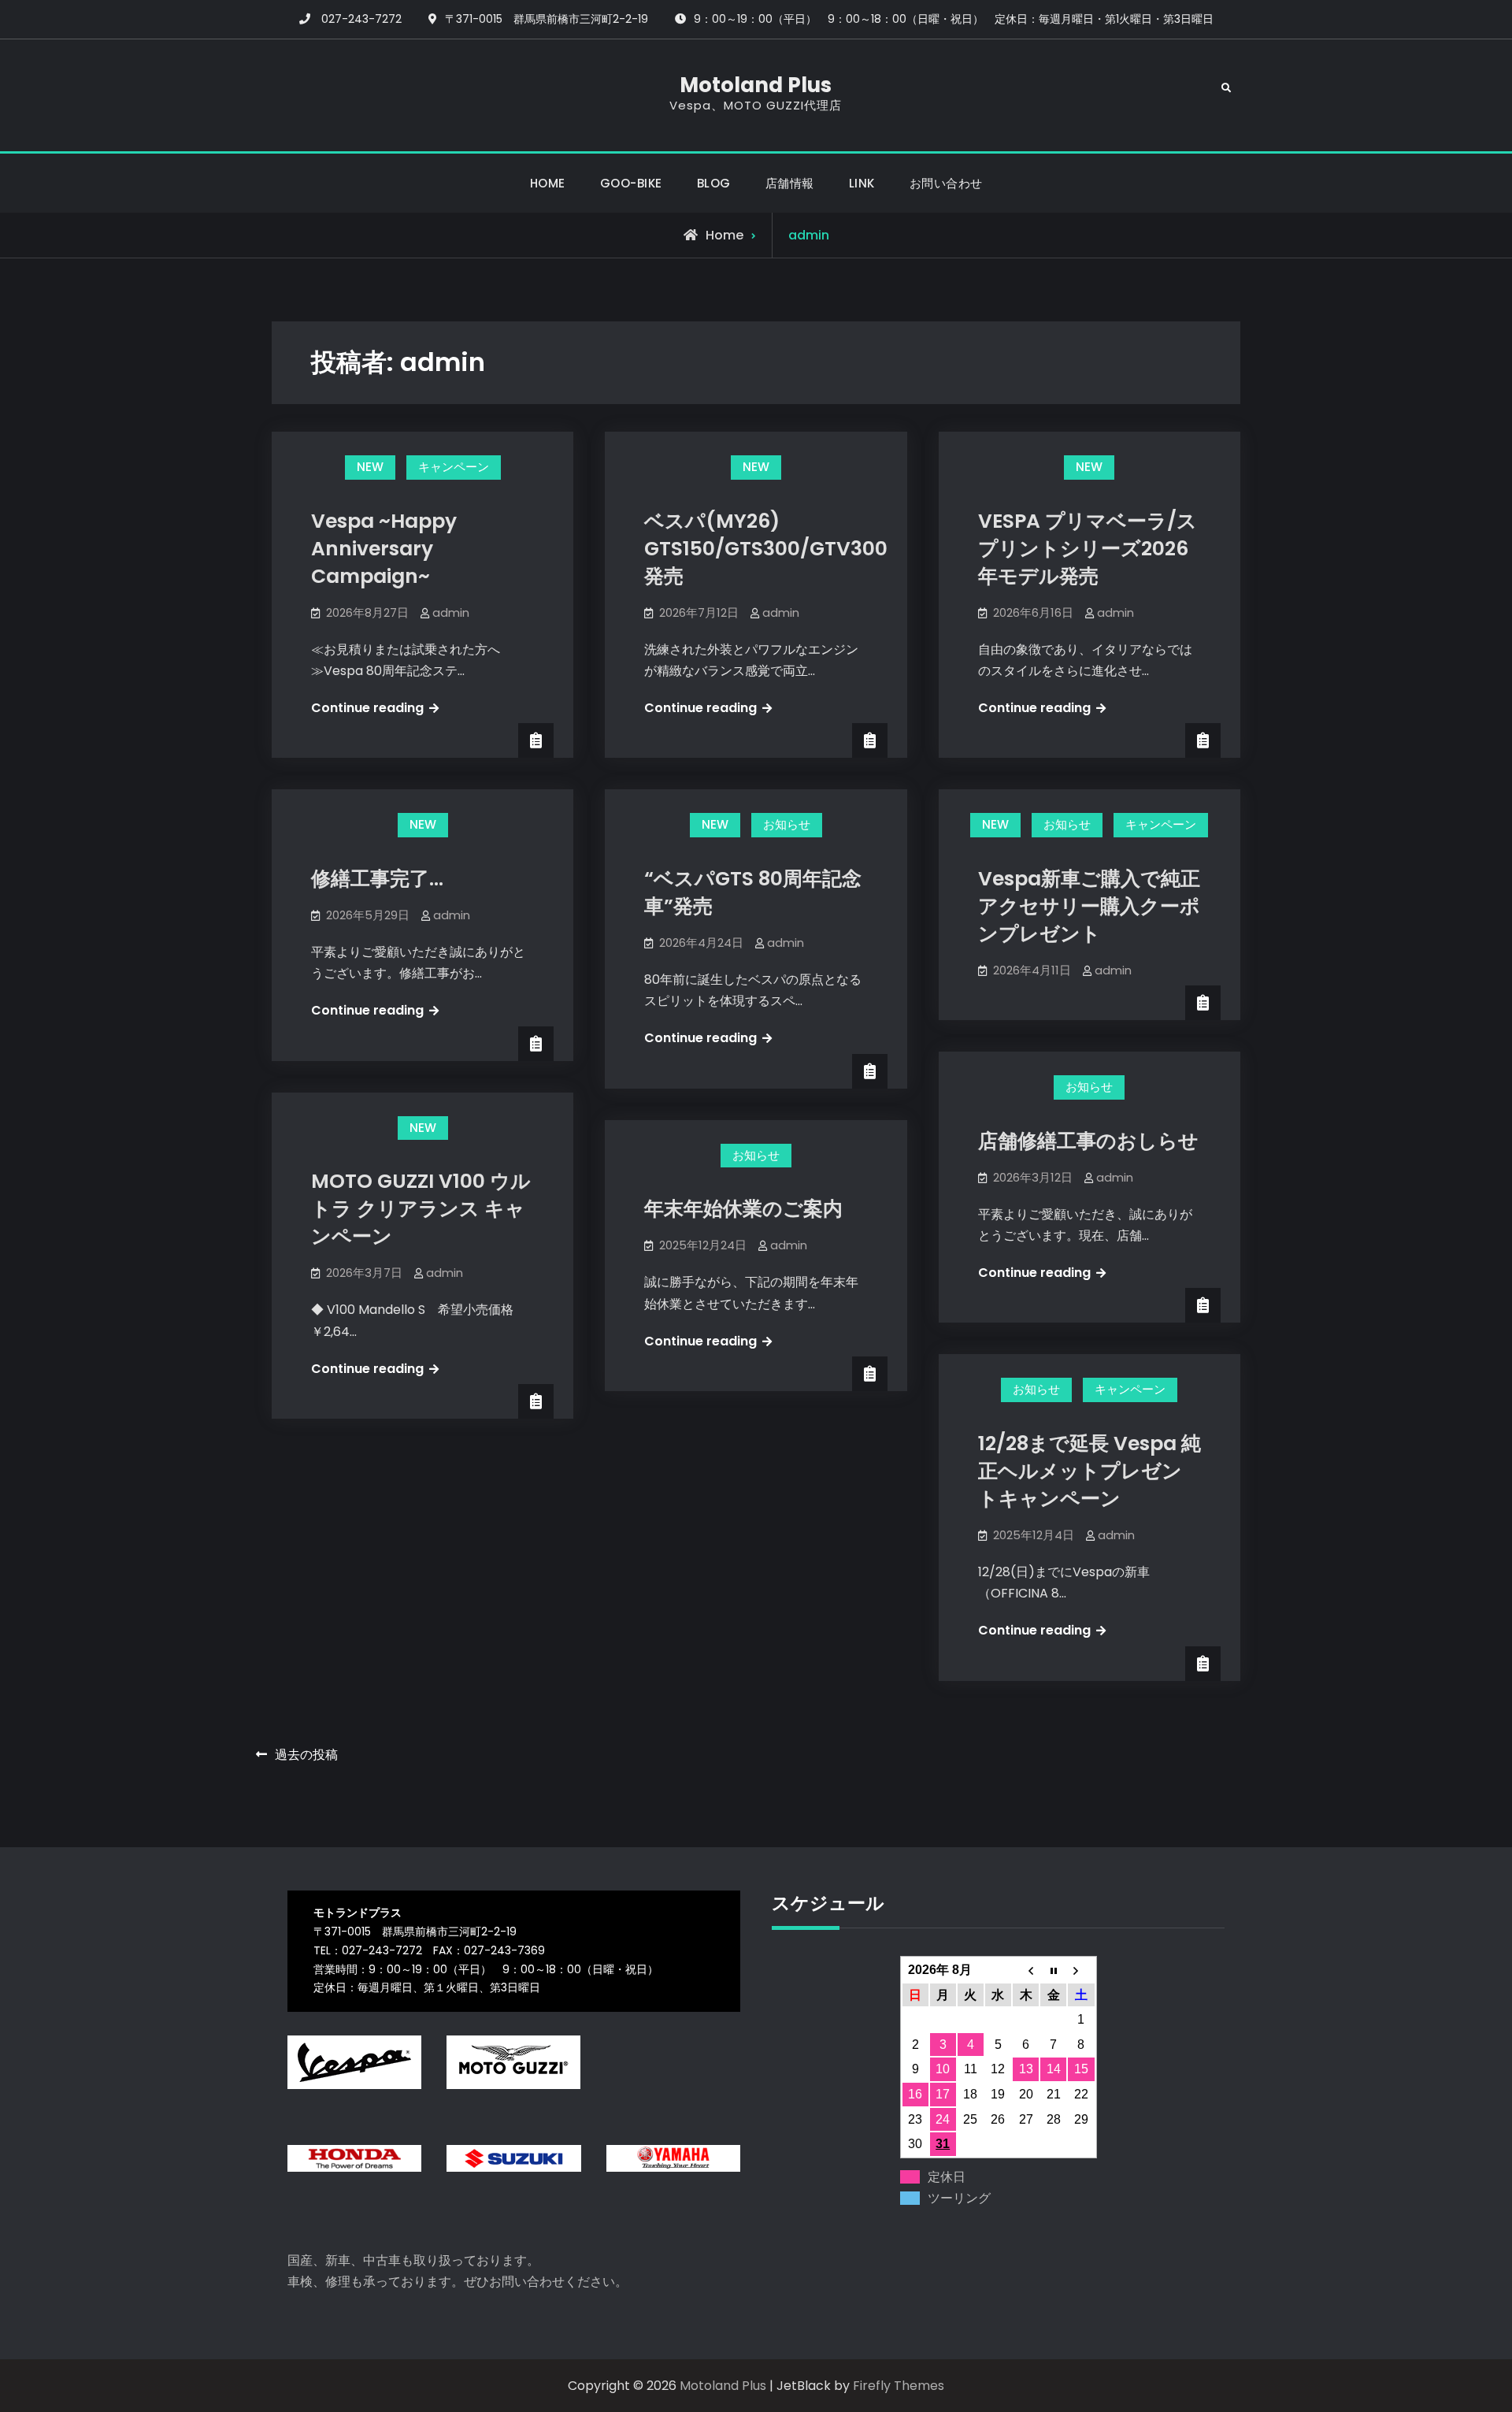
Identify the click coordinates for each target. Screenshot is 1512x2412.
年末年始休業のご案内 (743, 1209)
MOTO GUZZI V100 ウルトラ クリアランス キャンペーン (421, 1209)
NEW (370, 467)
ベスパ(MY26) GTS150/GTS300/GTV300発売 (766, 549)
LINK (862, 183)
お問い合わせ (946, 183)
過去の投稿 (306, 1755)
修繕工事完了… (377, 879)
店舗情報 (790, 183)
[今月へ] (1053, 1970)
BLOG (714, 183)
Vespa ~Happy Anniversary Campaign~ (384, 549)
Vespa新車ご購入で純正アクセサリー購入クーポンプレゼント (1089, 906)
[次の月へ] (1081, 1970)
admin (451, 612)
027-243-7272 (361, 19)
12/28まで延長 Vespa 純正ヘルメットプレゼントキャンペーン (1090, 1471)
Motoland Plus (756, 85)
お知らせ (787, 824)
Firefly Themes (899, 2386)
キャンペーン (454, 467)
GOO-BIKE (631, 183)
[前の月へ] (1026, 1970)
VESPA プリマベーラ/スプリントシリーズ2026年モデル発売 (1088, 549)
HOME (548, 183)
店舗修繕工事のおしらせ (1088, 1141)
